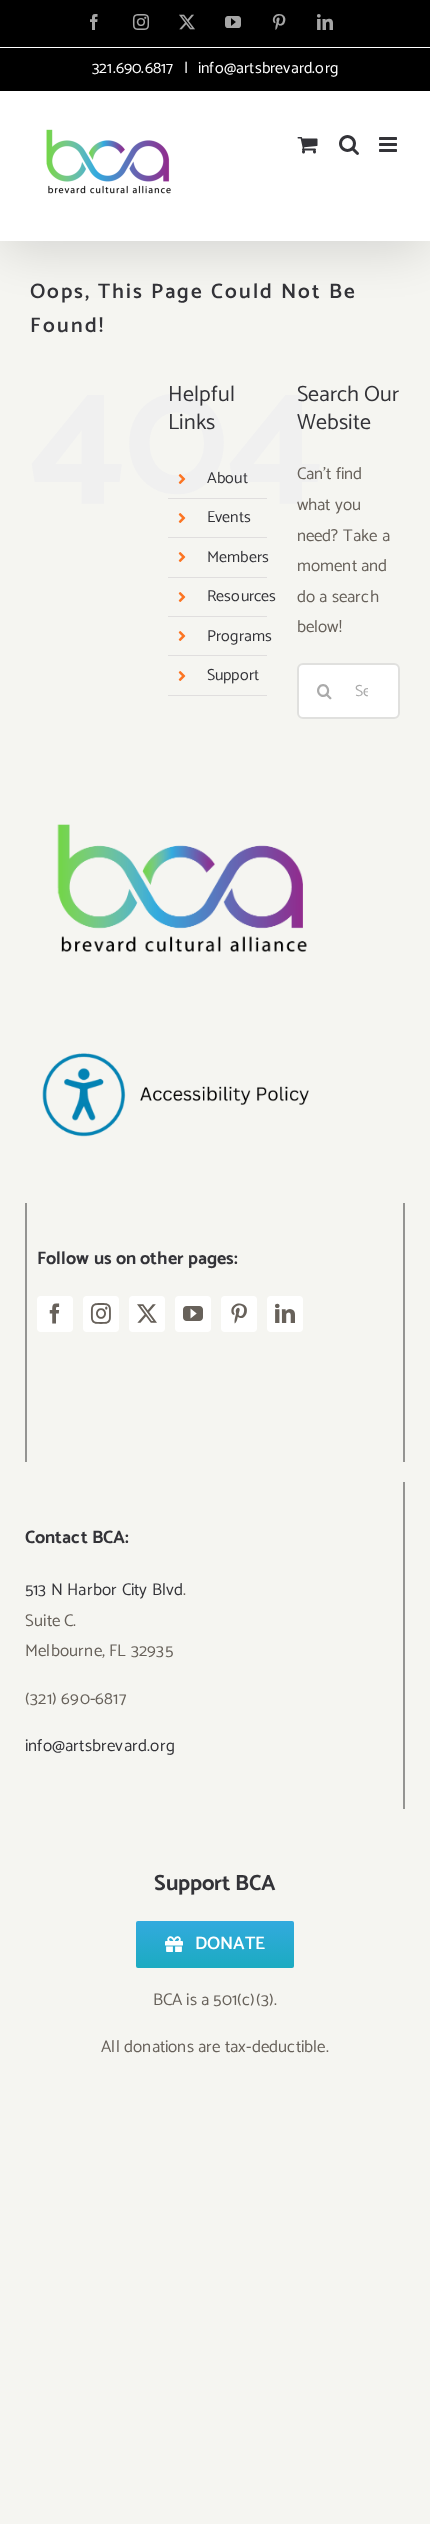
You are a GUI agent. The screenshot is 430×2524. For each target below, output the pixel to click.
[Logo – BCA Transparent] (175, 797)
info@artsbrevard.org (266, 68)
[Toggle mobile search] (349, 144)
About (227, 478)
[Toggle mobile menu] (389, 144)
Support (233, 675)
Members (238, 557)
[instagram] (101, 1314)
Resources (242, 596)
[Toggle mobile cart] (308, 144)
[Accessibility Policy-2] (175, 1013)
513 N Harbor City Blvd (104, 1590)
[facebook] (55, 1314)
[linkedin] (285, 1314)
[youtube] (193, 1314)
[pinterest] (239, 1314)
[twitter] (147, 1314)
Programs (240, 636)
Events (229, 517)
